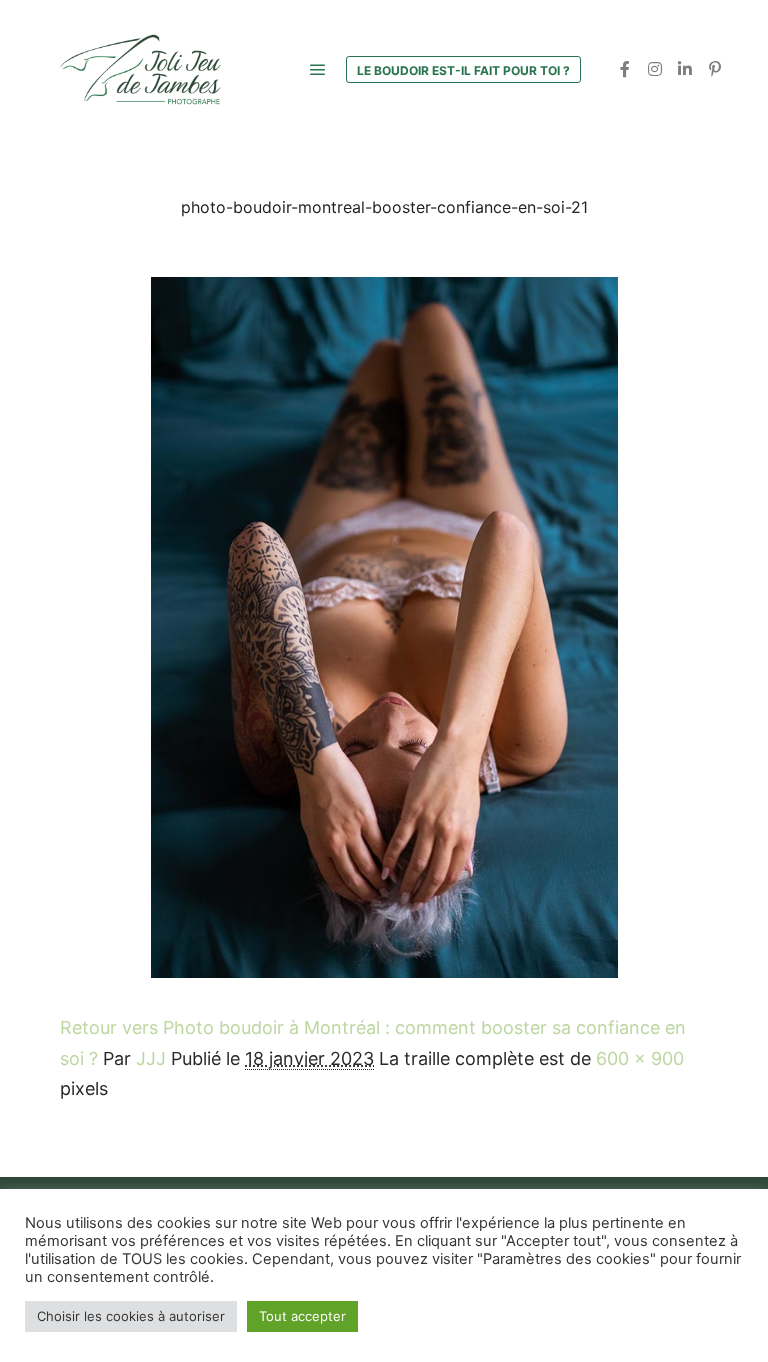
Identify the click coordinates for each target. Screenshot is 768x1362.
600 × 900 (640, 1058)
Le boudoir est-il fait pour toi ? (463, 70)
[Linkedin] (685, 69)
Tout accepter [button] (302, 1316)
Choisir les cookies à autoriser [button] (131, 1316)
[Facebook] (625, 69)
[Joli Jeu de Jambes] (140, 69)
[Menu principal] (318, 70)
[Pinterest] (715, 69)
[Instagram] (655, 69)
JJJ (151, 1058)
